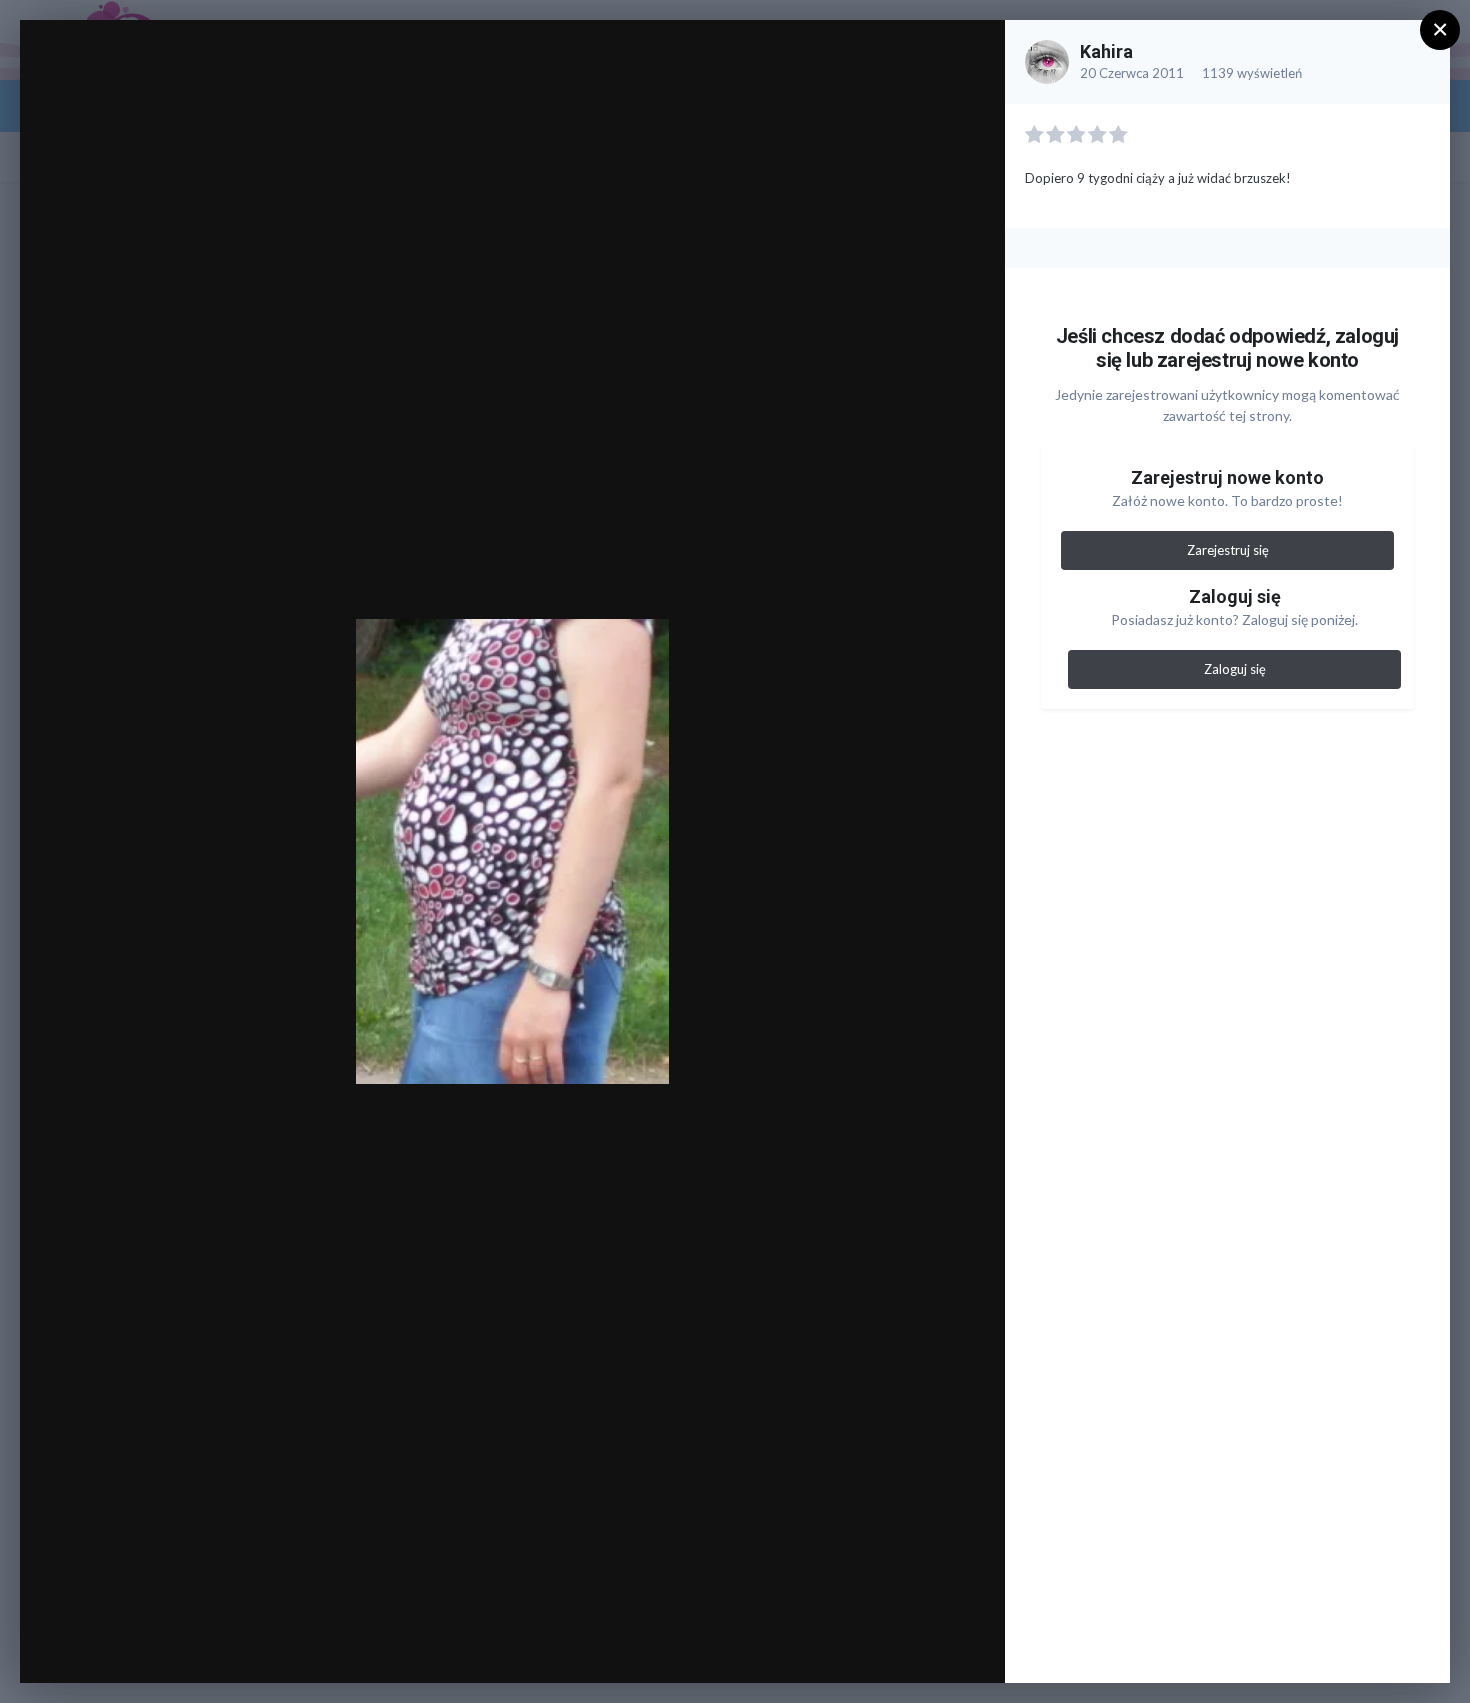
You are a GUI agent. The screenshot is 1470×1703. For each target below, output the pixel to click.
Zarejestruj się (1228, 550)
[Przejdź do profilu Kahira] (1047, 62)
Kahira (1106, 51)
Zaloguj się (1235, 669)
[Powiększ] (970, 56)
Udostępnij (925, 1647)
